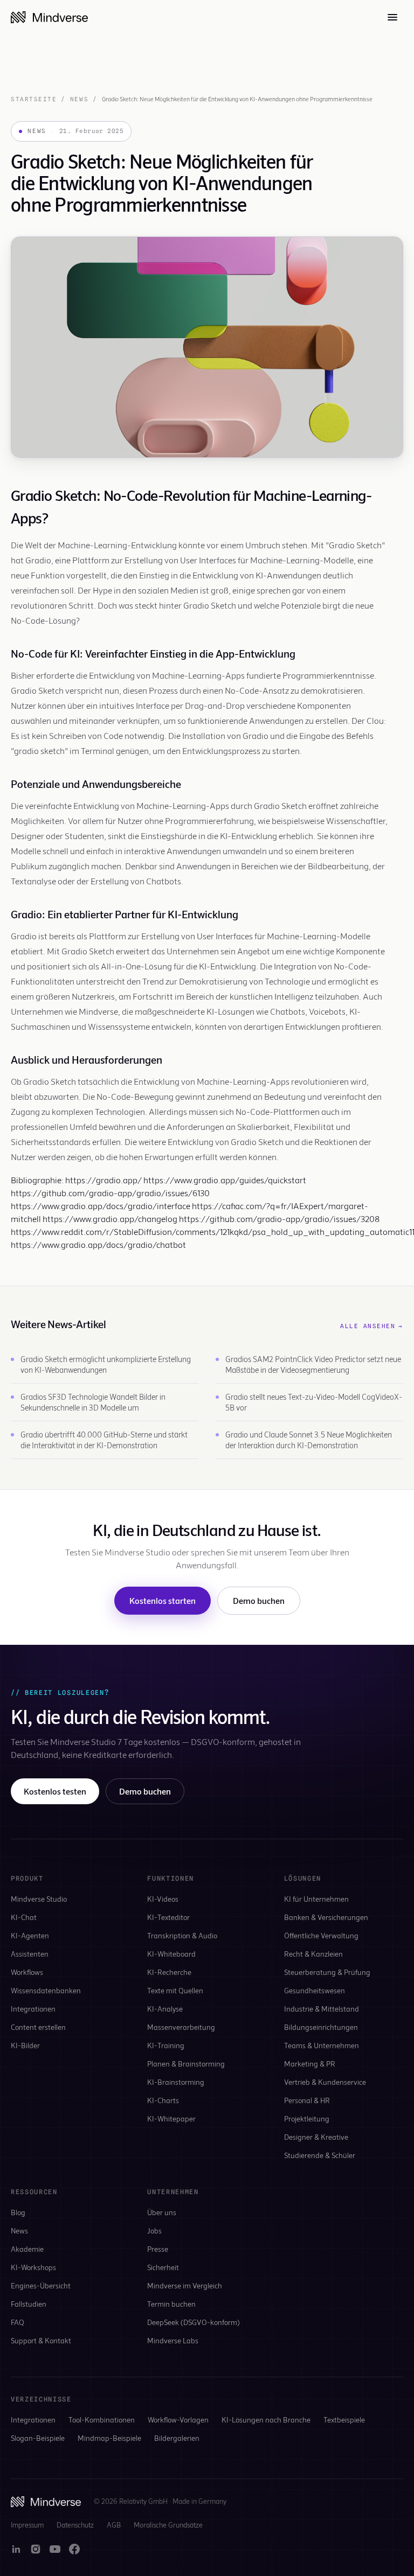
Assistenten (30, 1954)
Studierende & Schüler (320, 2155)
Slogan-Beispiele (38, 2438)
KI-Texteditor (168, 1917)
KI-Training (166, 2045)
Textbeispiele (344, 2420)
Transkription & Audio (182, 1935)
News (79, 99)
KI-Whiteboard (171, 1954)
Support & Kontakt (41, 2340)
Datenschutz (75, 2525)
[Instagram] (36, 2549)
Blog (18, 2212)
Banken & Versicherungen (326, 1917)
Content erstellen (38, 2027)
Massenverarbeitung (181, 2027)
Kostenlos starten (163, 1600)
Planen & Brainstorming (186, 2064)
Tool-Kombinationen (102, 2420)
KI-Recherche (169, 1972)
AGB (114, 2525)
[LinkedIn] (16, 2549)
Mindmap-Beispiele (109, 2438)
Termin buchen (171, 2304)
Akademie (27, 2249)
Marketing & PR (310, 2064)
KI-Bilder (25, 2045)
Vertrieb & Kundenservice (325, 2082)
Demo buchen (259, 1600)
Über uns (162, 2212)
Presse (158, 2249)
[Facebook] (74, 2549)
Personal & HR (307, 2100)
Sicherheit (163, 2267)
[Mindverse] (49, 17)
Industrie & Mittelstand (322, 2009)
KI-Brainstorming (176, 2082)
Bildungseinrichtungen (321, 2027)
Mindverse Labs (173, 2340)
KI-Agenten (30, 1935)
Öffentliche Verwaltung (321, 1935)
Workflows (27, 1972)
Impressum (27, 2525)
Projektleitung (307, 2118)
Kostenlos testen (55, 1791)
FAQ (18, 2322)
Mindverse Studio (39, 1899)
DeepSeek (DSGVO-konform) (194, 2322)
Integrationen (33, 2009)
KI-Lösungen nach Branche (266, 2420)
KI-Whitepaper (171, 2118)
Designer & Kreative (316, 2137)
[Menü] (392, 17)
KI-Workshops (33, 2267)
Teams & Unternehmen (322, 2045)
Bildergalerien (177, 2438)
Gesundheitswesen (315, 1990)
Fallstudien (29, 2304)
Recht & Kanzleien (313, 1954)
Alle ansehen (372, 1326)
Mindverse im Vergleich (185, 2285)
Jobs (154, 2231)
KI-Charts (163, 2100)
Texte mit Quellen (175, 1990)
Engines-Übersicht (41, 2285)
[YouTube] (55, 2549)
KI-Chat (24, 1917)
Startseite (34, 99)
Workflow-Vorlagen (178, 2420)
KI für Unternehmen (316, 1899)
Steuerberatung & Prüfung (327, 1972)
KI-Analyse (165, 2009)
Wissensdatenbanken (46, 1990)
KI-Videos (163, 1899)
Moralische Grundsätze (168, 2525)
